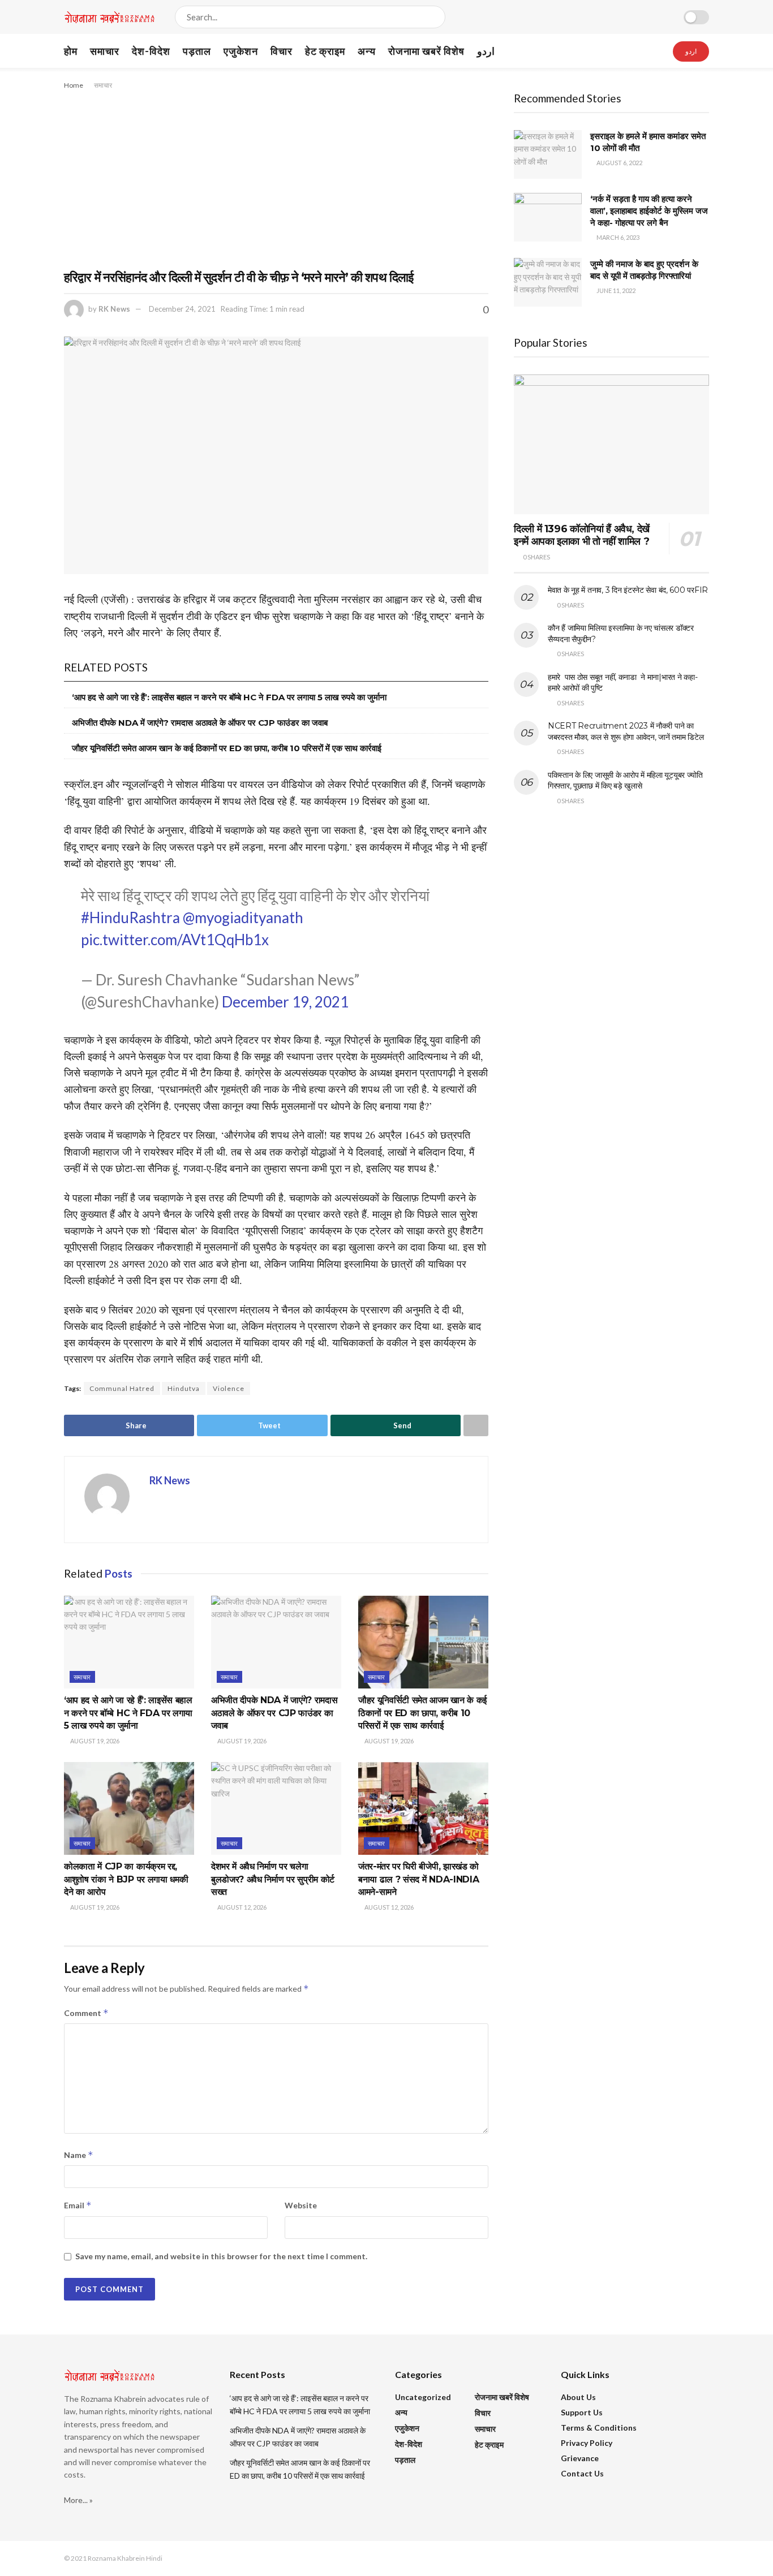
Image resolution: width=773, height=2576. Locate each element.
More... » (78, 2500)
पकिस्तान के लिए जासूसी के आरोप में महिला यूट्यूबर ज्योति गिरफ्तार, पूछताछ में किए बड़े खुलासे (625, 781)
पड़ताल (197, 51)
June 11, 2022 (615, 290)
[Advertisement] (276, 176)
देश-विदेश (151, 51)
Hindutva (184, 1388)
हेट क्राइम (325, 51)
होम (71, 51)
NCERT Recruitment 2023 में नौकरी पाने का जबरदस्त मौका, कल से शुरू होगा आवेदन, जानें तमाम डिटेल (626, 731)
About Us (578, 2397)
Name (79, 2155)
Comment (86, 2013)
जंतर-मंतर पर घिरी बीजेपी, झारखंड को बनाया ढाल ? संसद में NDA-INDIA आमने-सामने (418, 1879)
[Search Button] (434, 17)
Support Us (582, 2412)
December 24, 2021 (182, 309)
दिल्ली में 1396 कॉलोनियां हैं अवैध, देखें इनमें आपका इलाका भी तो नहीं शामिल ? (582, 535)
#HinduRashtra (130, 917)
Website (301, 2205)
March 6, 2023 (617, 237)
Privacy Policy (587, 2443)
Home (74, 85)
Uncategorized (423, 2397)
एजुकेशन (241, 51)
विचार (282, 51)
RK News (114, 309)
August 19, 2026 (94, 1741)
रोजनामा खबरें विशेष (426, 51)
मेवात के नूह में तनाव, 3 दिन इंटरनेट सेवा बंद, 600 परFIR (628, 590)
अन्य (367, 51)
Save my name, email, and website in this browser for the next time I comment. (221, 2256)
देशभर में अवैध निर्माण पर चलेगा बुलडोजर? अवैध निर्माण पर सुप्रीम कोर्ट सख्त (273, 1879)
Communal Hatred (122, 1388)
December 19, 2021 (285, 1002)
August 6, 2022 (619, 163)
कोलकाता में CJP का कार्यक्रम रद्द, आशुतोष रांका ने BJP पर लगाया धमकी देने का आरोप (126, 1879)
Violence (229, 1388)
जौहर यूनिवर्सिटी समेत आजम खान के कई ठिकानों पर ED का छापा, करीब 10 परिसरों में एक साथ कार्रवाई (227, 748)
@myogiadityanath (243, 917)
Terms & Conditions (599, 2428)
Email (78, 2205)
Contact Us (582, 2473)
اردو (486, 51)
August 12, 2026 (241, 1907)
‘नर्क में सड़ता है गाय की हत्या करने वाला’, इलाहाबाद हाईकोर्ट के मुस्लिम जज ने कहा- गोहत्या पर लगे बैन (649, 211)
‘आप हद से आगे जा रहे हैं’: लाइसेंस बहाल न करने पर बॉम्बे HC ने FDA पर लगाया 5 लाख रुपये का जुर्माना (229, 697)
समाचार (105, 51)
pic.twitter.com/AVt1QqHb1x (175, 940)
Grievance (580, 2458)
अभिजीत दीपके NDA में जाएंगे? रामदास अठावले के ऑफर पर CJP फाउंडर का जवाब (200, 723)
